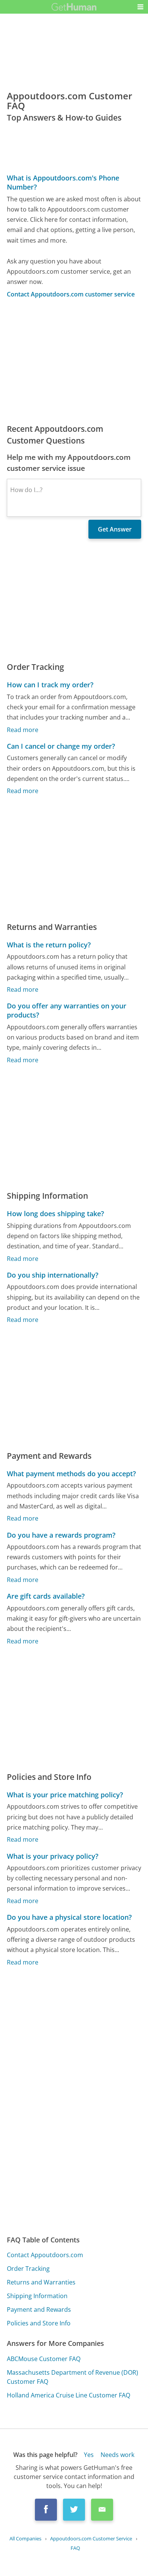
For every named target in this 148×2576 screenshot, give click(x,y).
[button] (140, 7)
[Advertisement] (74, 361)
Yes (89, 2455)
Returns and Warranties (41, 2282)
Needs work (117, 2455)
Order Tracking (28, 2269)
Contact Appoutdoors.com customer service (71, 294)
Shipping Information (37, 2296)
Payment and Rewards (39, 2309)
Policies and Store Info (39, 2323)
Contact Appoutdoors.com (45, 2255)
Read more (23, 730)
